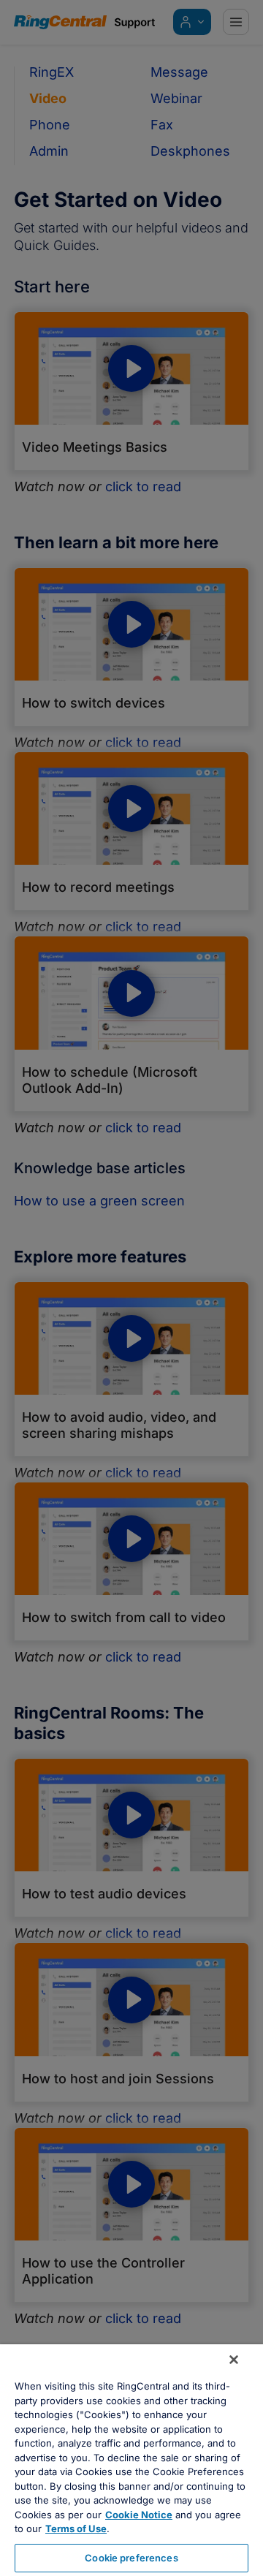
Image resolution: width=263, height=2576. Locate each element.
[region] (131, 2460)
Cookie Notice (139, 2515)
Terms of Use (76, 2528)
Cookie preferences (131, 2558)
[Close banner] (234, 2360)
